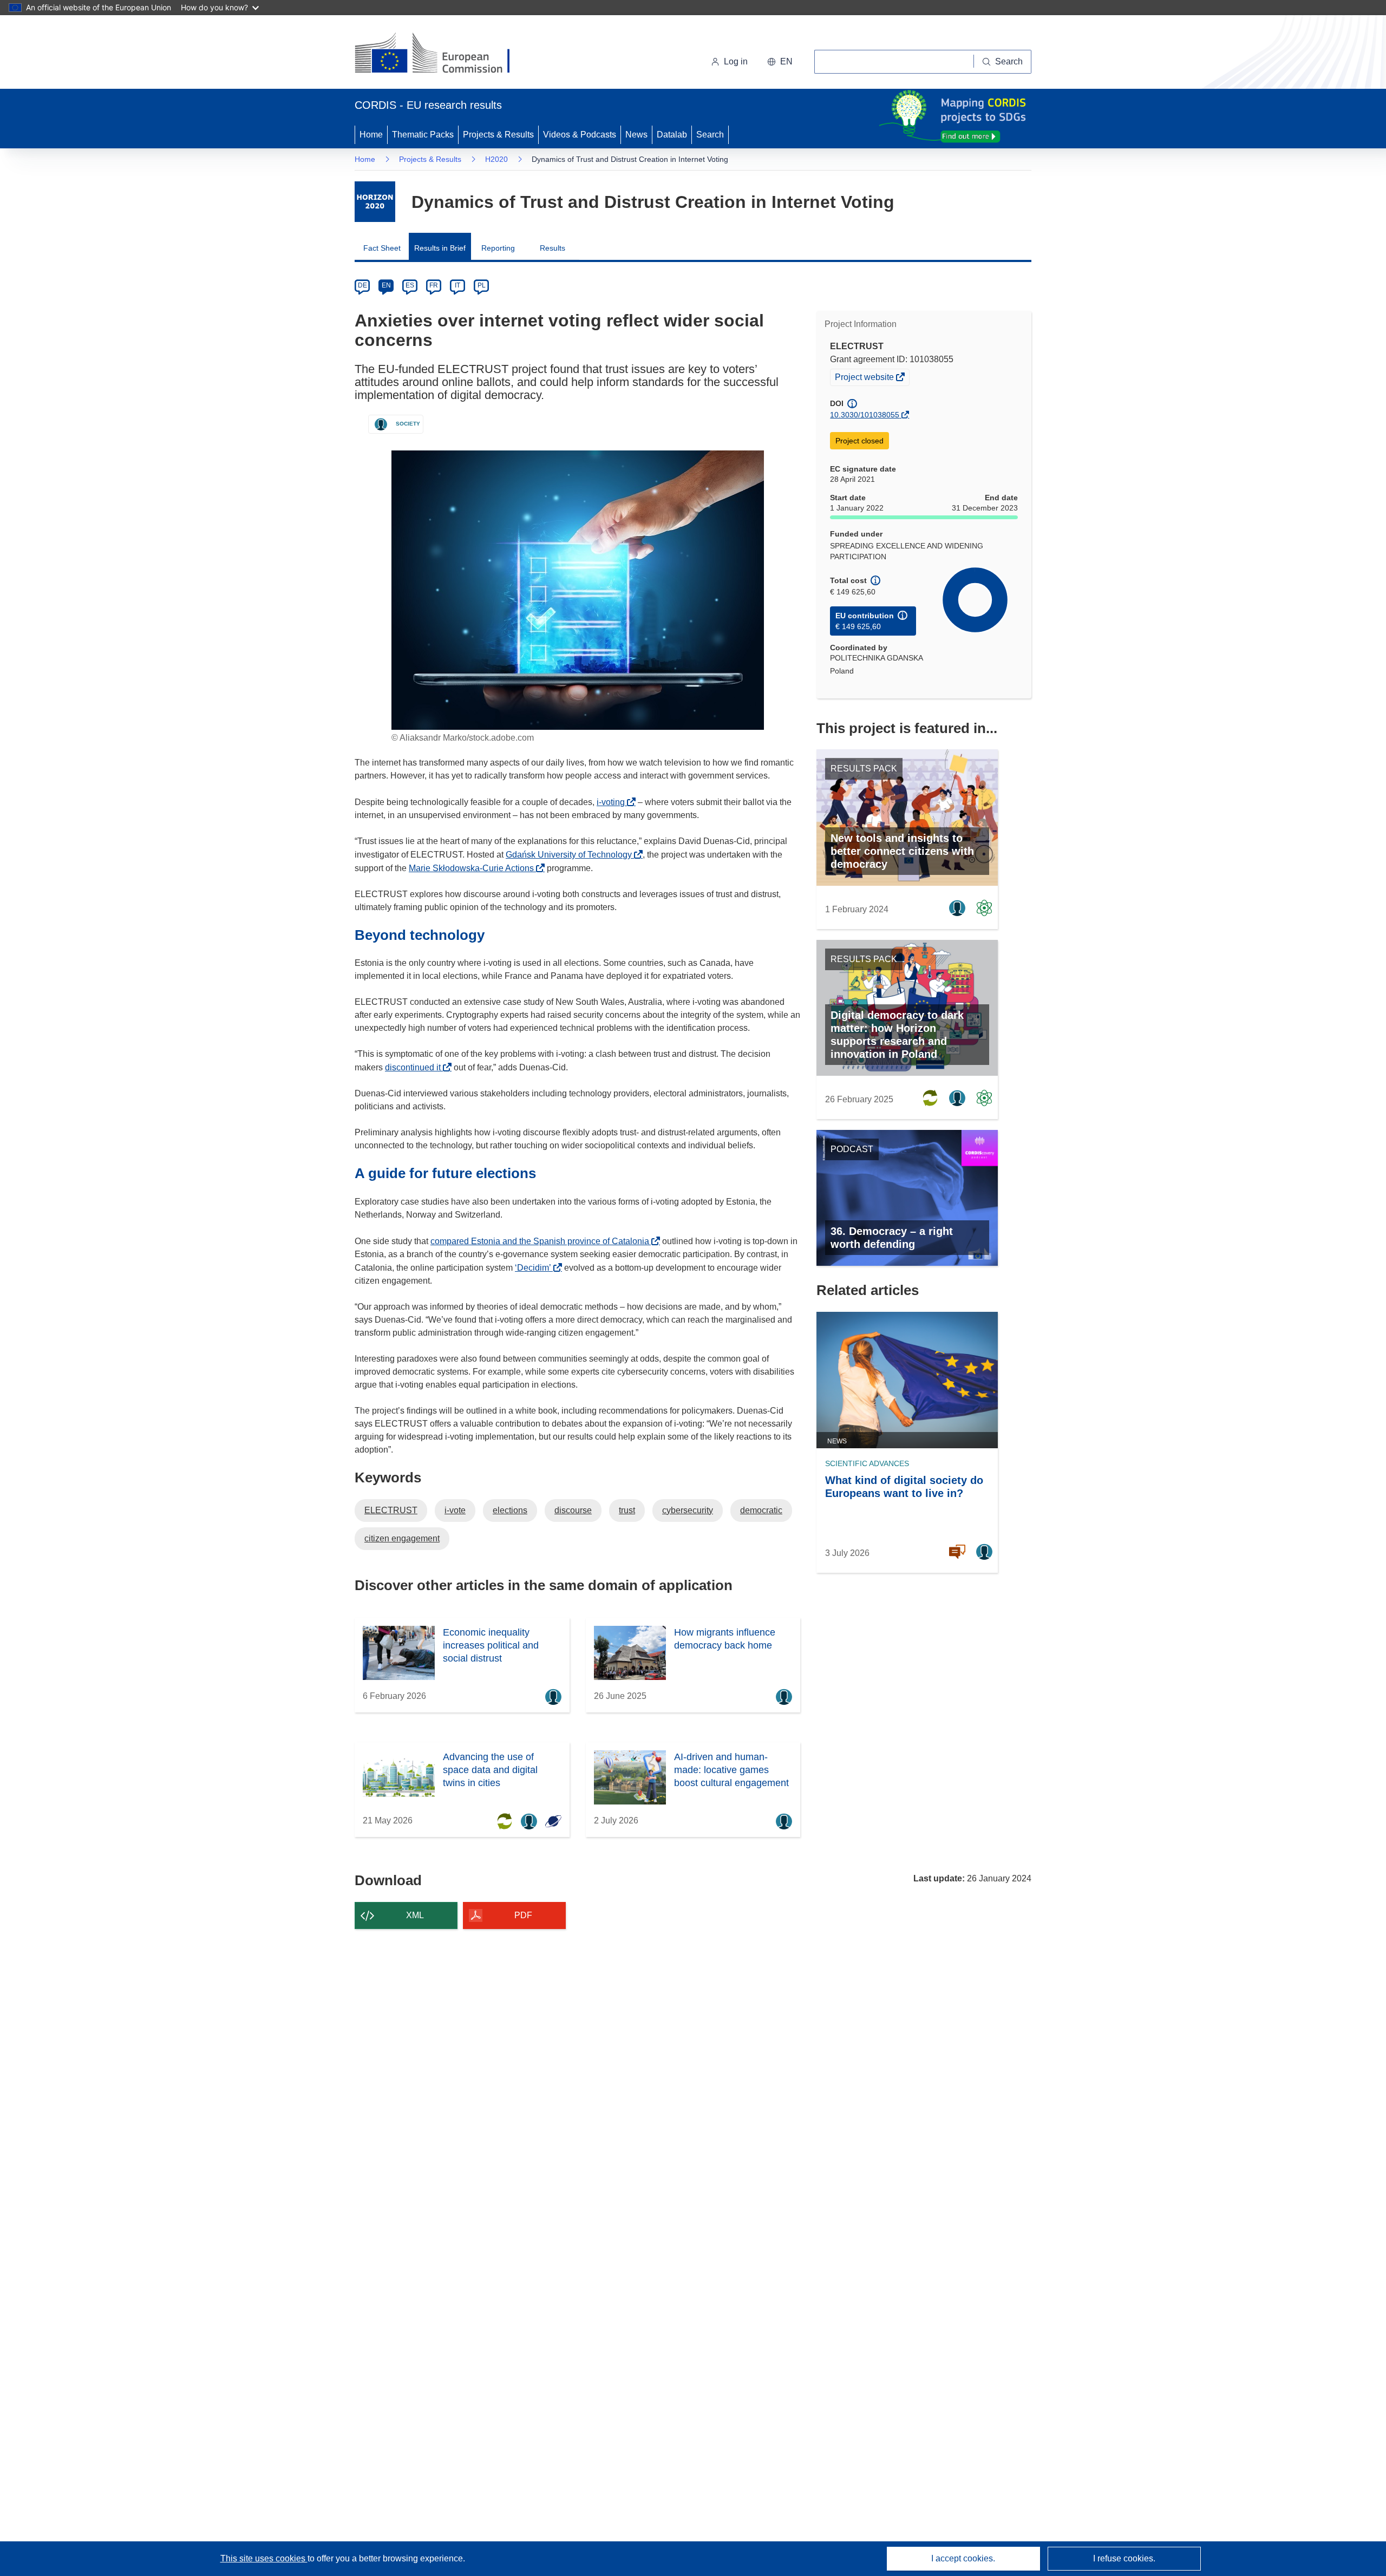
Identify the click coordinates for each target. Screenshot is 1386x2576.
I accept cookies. (963, 2558)
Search (710, 135)
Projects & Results (498, 135)
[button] (780, 62)
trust (627, 1510)
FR (434, 285)
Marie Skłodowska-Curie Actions (474, 868)
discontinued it (416, 1067)
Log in (736, 61)
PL (482, 285)
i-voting (614, 802)
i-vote (455, 1510)
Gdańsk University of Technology (572, 855)
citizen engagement (402, 1538)
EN (386, 285)
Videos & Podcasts (580, 135)
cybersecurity (688, 1510)
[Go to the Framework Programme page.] (375, 202)
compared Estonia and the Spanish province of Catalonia (543, 1241)
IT (457, 285)
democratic (761, 1510)
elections (510, 1510)
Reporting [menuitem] (498, 248)
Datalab (672, 135)
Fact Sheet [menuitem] (382, 248)
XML (415, 1915)
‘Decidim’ (536, 1268)
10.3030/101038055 (865, 415)
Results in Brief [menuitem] (440, 248)
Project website (865, 378)
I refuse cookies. (1124, 2558)
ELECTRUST (391, 1510)
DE (362, 285)
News (636, 135)
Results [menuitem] (553, 248)
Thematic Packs (423, 135)
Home (371, 135)
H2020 (496, 159)
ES (410, 285)
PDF (523, 1915)
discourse (573, 1510)
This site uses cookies (264, 2558)
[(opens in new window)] (442, 54)
